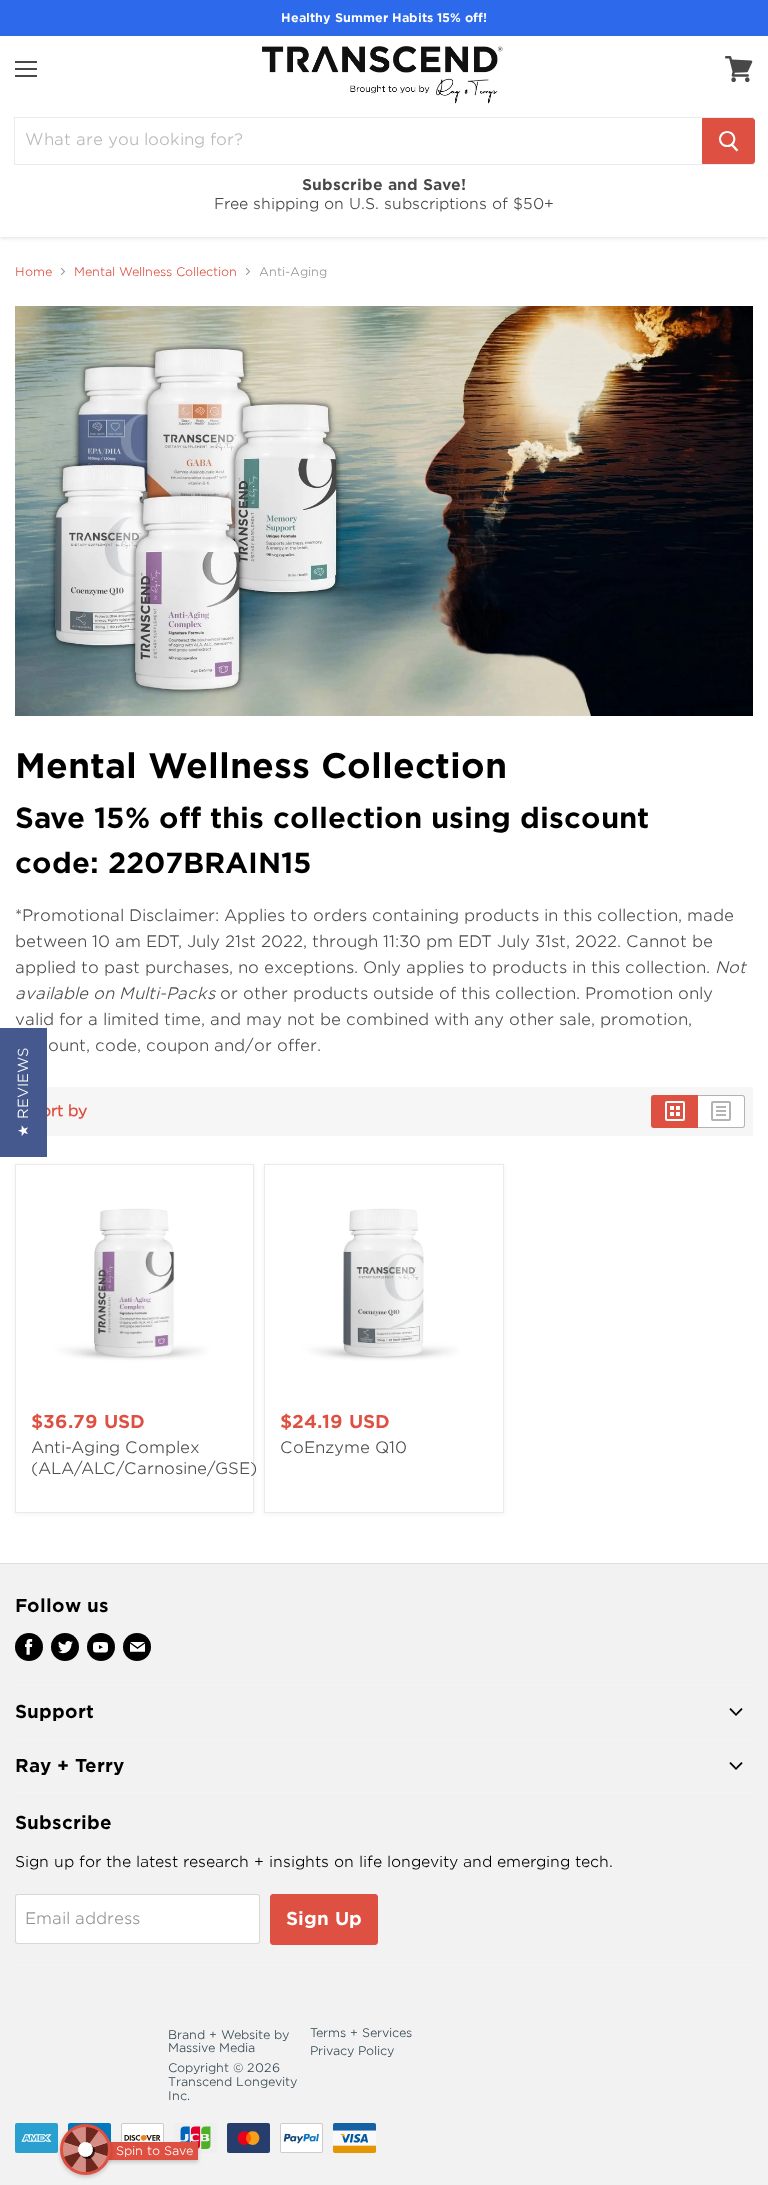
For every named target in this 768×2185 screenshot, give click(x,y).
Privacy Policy (352, 2050)
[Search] (728, 141)
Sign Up (324, 1918)
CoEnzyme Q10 (343, 1447)
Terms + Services (361, 2032)
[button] (23, 1092)
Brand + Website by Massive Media (228, 2041)
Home (33, 272)
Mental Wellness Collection (155, 272)
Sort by (59, 1111)
